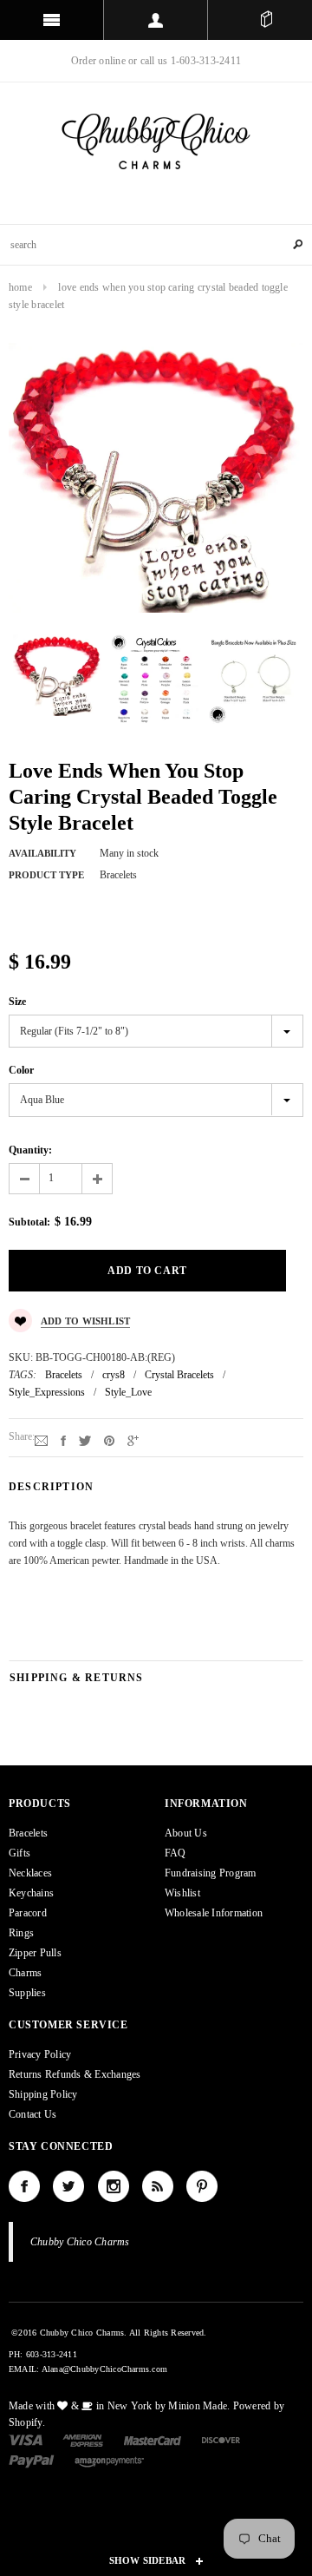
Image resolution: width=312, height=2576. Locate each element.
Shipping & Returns (77, 1678)
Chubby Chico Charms (80, 2242)
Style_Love (128, 1392)
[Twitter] (85, 1440)
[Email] (41, 1440)
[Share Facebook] (63, 1440)
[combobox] (156, 245)
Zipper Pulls (35, 1953)
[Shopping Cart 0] (266, 20)
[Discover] (221, 2439)
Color (21, 1070)
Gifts (19, 1853)
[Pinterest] (109, 1440)
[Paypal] (32, 2461)
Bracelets (64, 1375)
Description (51, 1487)
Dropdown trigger (156, 20)
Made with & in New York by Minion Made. (119, 2406)
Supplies (27, 1993)
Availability (42, 853)
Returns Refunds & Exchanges (75, 2074)
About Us (186, 1833)
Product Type (46, 875)
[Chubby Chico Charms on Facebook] (24, 2186)
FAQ (175, 1853)
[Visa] (26, 2439)
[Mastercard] (153, 2439)
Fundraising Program (211, 1873)
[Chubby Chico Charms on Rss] (158, 2186)
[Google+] (133, 1440)
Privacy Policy (40, 2054)
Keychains (31, 1893)
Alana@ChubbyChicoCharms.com (104, 2369)
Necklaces (30, 1873)
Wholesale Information (214, 1913)
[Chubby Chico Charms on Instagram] (114, 2186)
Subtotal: (29, 1222)
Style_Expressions (47, 1392)
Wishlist (182, 1893)
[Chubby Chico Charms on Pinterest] (202, 2186)
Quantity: (30, 1150)
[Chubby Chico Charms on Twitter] (68, 2186)
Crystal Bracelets (179, 1375)
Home (20, 287)
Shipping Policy (43, 2094)
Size (17, 1002)
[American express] (83, 2439)
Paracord (28, 1913)
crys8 (114, 1375)
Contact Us (32, 2114)
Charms (25, 1973)
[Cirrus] (109, 2461)
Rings (21, 1933)
